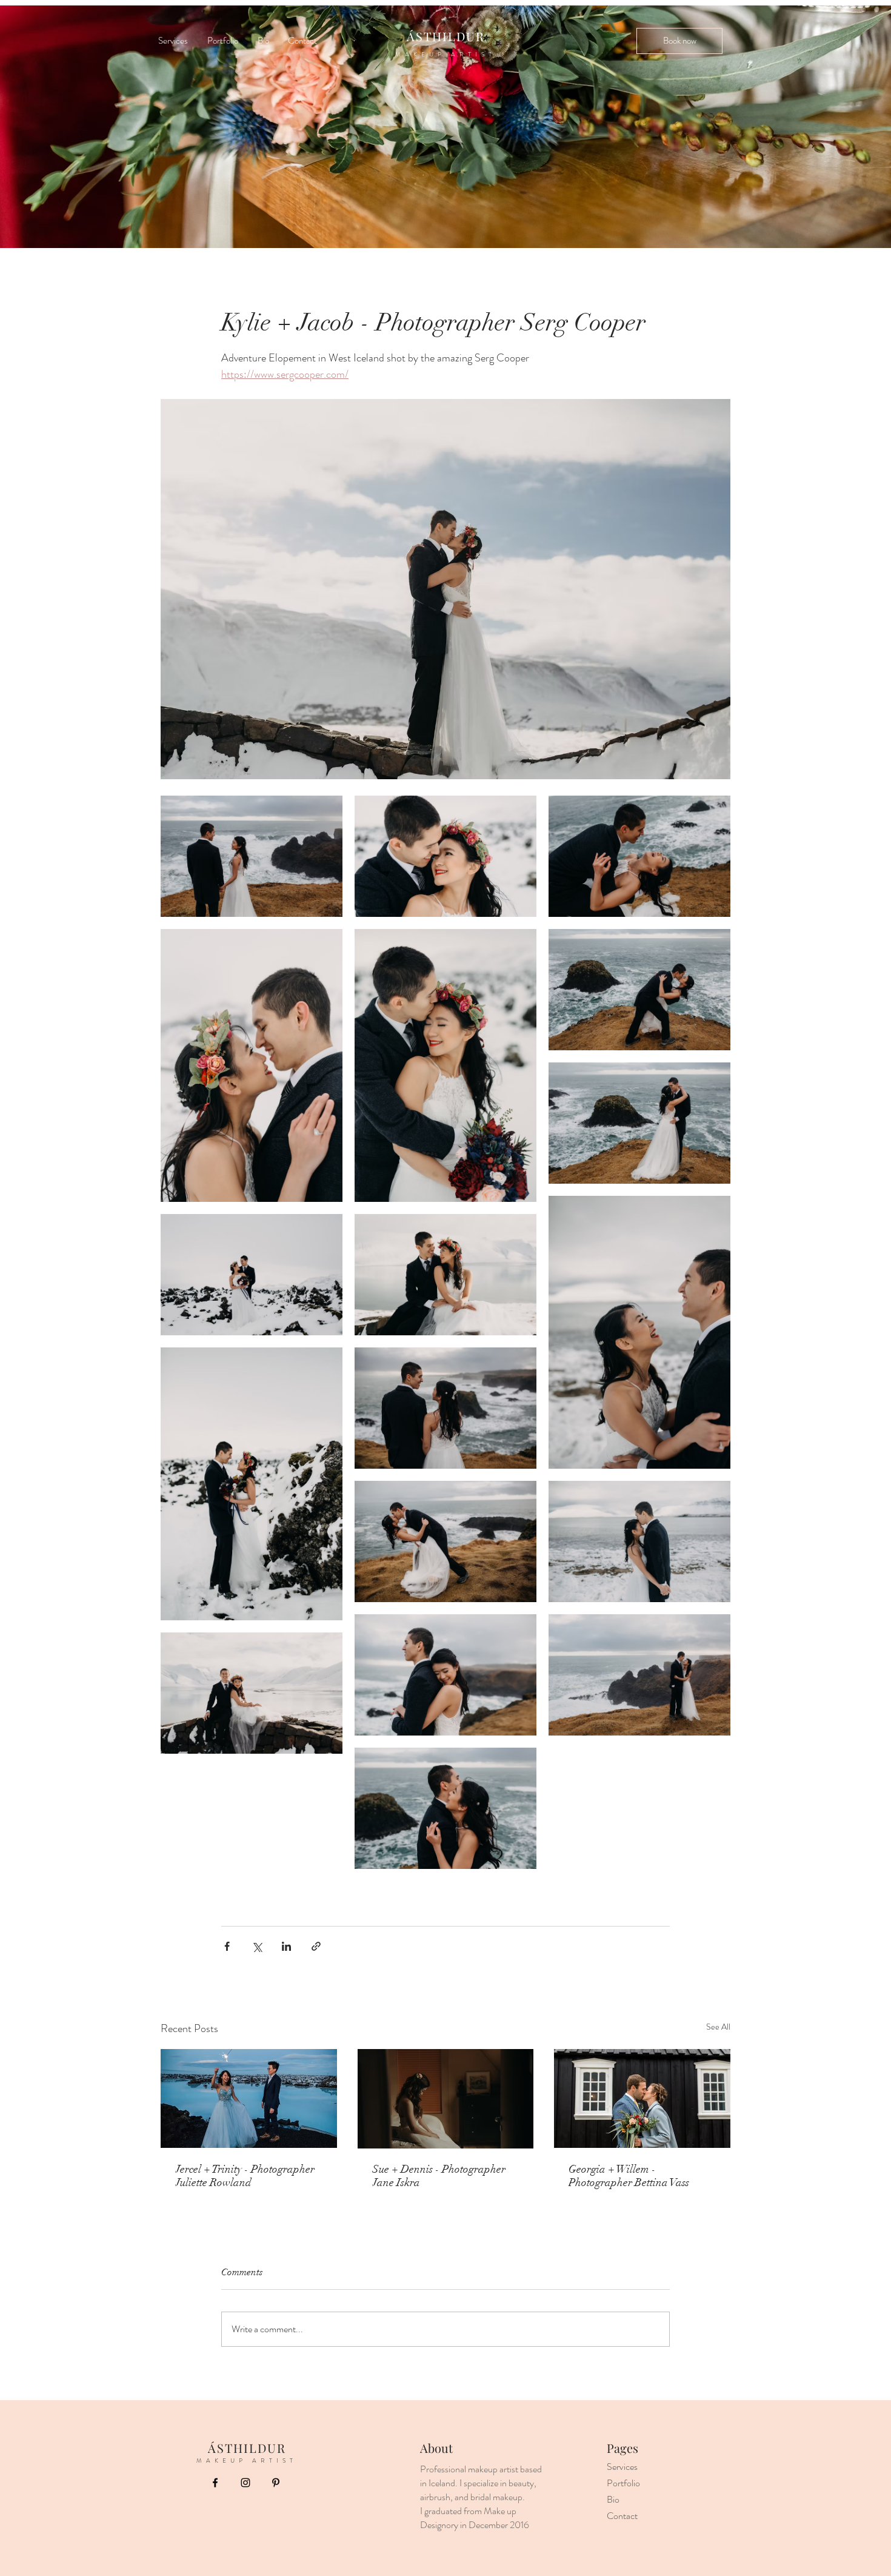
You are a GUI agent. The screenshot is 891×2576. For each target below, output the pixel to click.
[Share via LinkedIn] (286, 1946)
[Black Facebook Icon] (215, 2483)
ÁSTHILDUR (446, 36)
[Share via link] (316, 1946)
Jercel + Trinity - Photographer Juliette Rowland (245, 2176)
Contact (622, 2516)
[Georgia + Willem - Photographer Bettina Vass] (642, 2098)
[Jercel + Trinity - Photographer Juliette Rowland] (249, 2098)
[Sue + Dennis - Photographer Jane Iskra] (446, 2099)
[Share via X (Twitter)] (257, 1946)
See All (718, 2027)
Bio (613, 2499)
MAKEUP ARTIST (446, 54)
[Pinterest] (276, 2483)
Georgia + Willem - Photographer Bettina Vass (629, 2176)
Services (622, 2467)
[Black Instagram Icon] (245, 2483)
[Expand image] (252, 856)
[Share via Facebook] (227, 1946)
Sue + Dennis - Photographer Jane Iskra (439, 2176)
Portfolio (623, 2483)
